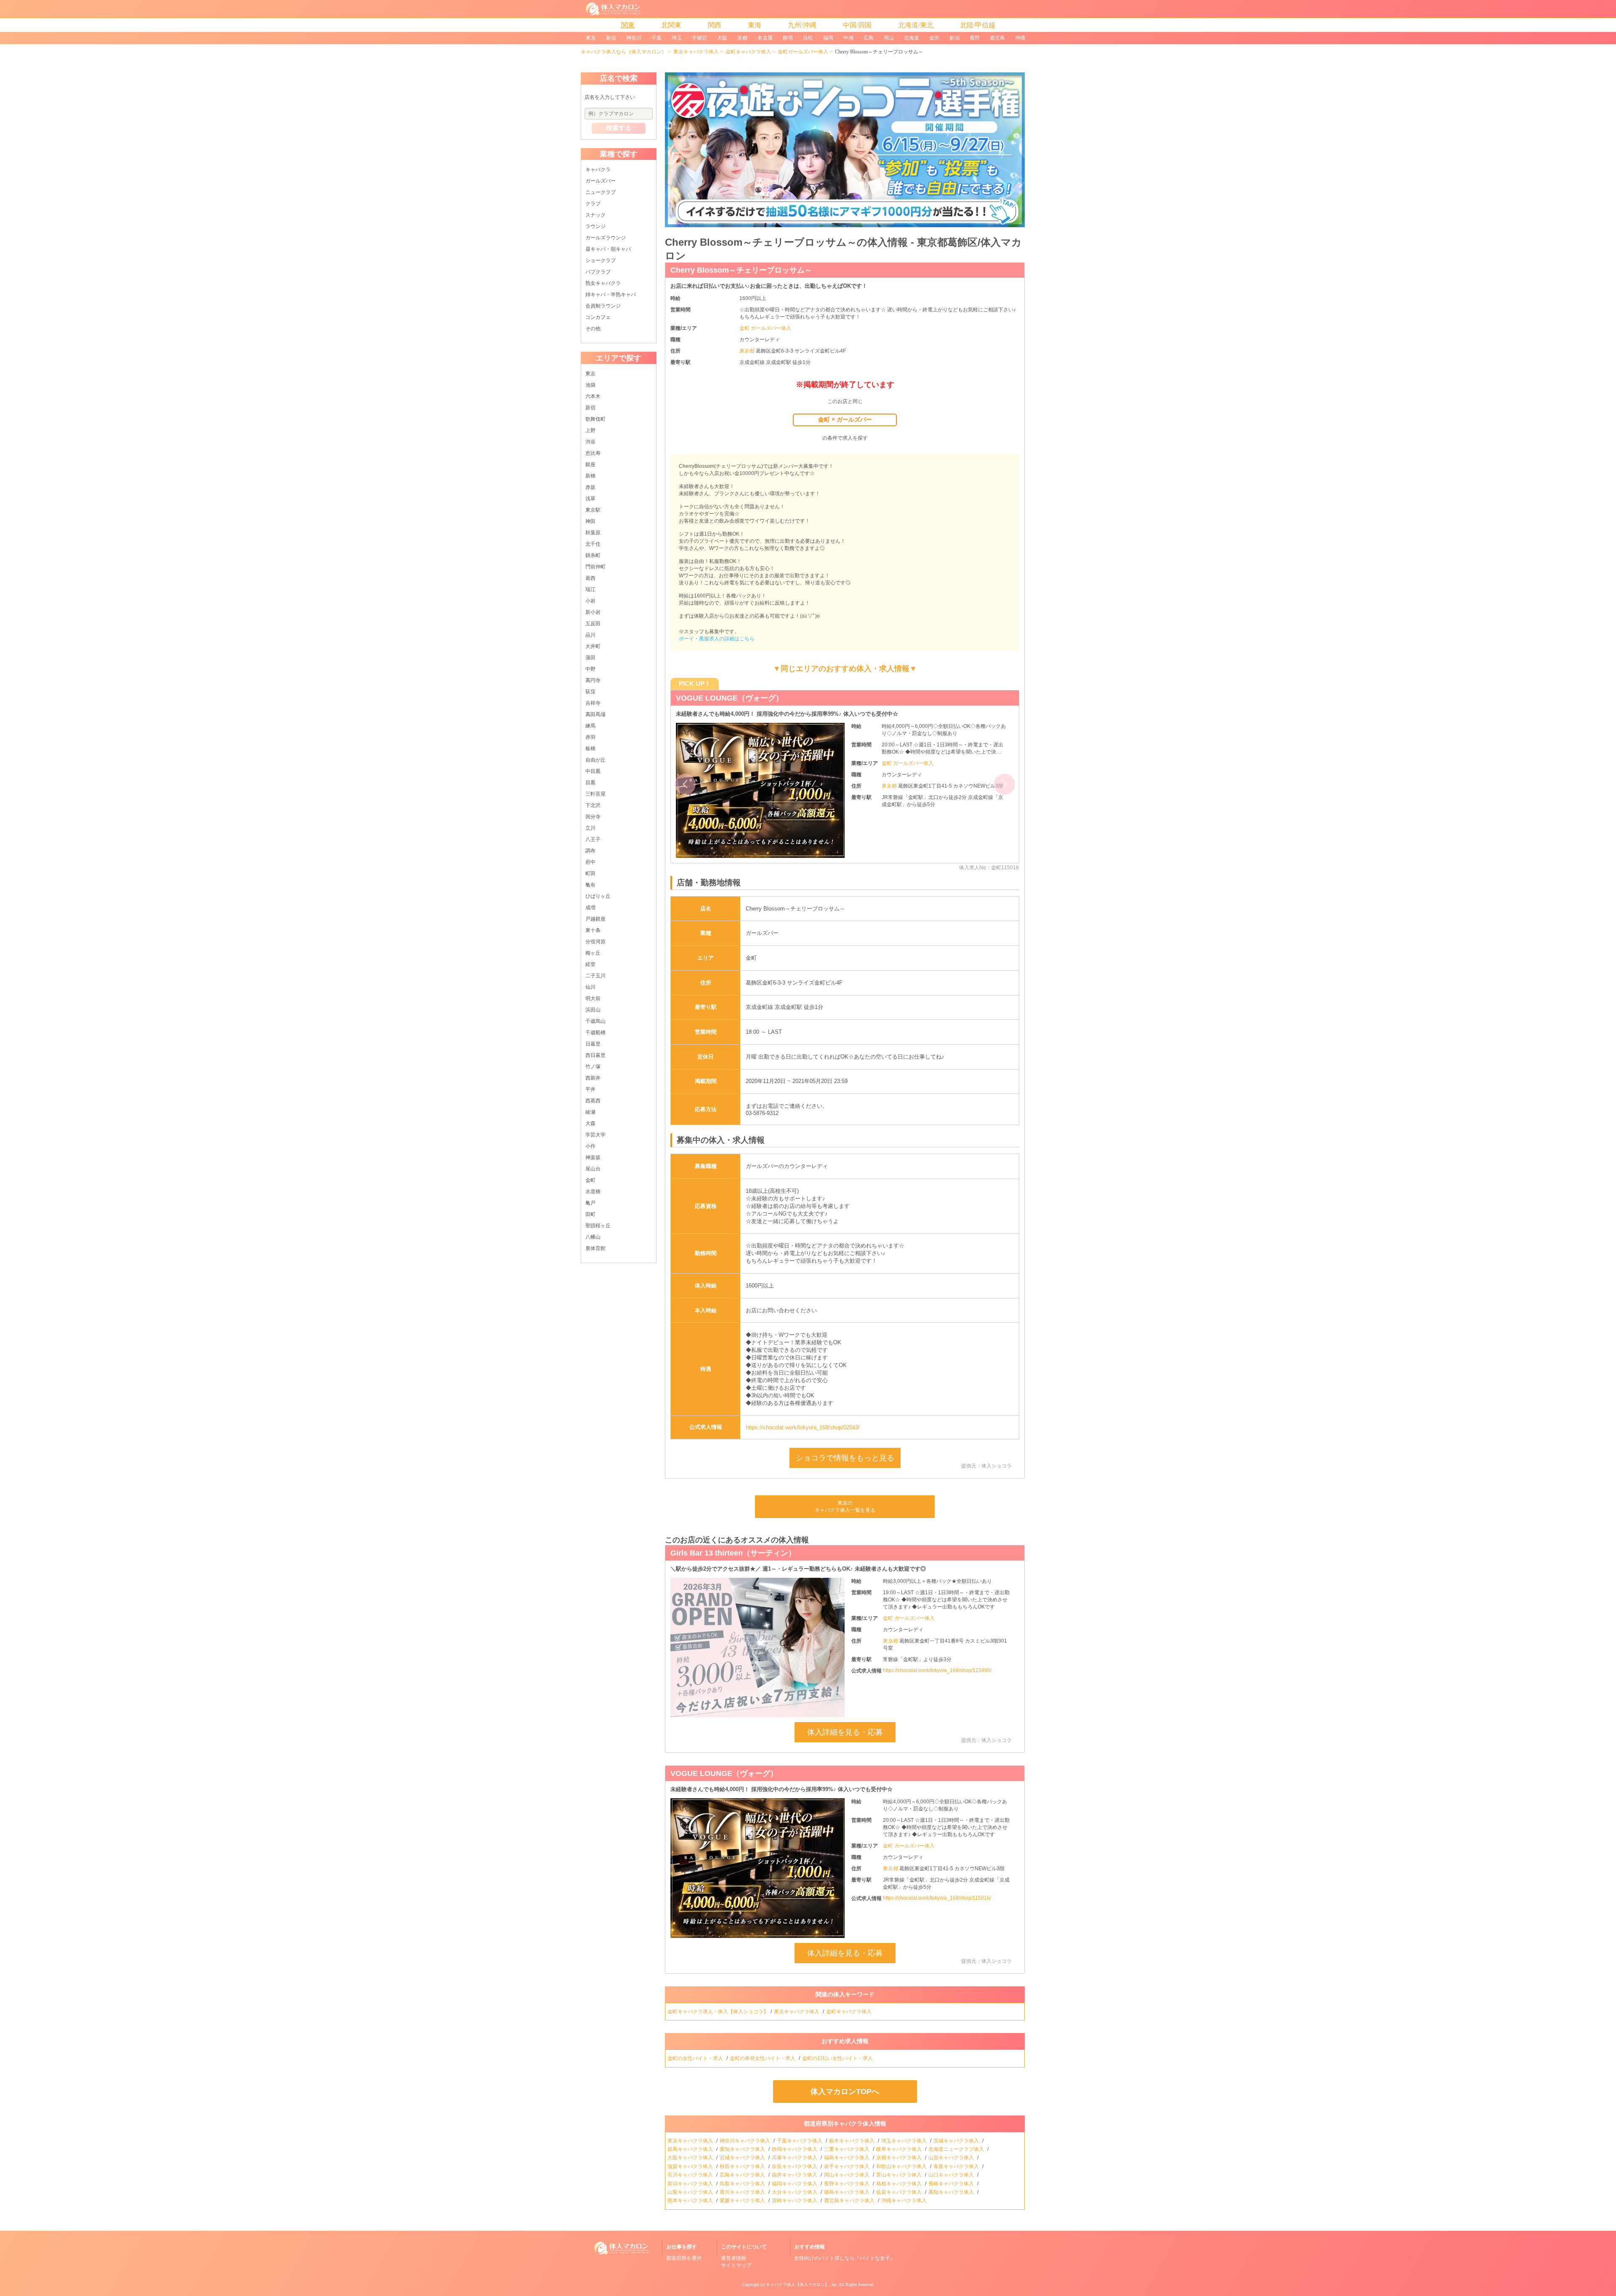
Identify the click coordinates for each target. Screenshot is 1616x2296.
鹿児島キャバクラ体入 (850, 2200)
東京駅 (593, 510)
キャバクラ (598, 170)
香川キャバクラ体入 (743, 2192)
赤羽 (590, 737)
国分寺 (593, 817)
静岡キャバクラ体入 (795, 2149)
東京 (591, 38)
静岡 (788, 38)
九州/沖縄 (802, 25)
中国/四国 (857, 25)
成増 (590, 908)
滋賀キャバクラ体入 (691, 2166)
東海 (755, 25)
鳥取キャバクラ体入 (743, 2184)
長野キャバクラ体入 (847, 2184)
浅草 (590, 499)
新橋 (590, 476)
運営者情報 (734, 2258)
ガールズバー (601, 181)
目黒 (590, 783)
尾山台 (593, 1169)
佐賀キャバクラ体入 (900, 2192)
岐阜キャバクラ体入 (900, 2149)
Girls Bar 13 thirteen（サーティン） (733, 1553)
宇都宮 (699, 38)
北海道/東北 (916, 25)
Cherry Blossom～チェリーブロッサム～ (741, 270)
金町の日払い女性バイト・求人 (838, 2058)
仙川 (590, 987)
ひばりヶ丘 (598, 896)
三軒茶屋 (595, 794)
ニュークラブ (601, 192)
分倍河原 (595, 942)
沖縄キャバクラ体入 (905, 2200)
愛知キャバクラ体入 (743, 2149)
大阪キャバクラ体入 (691, 2158)
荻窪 (590, 692)
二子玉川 (595, 976)
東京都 (748, 351)
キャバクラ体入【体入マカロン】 (797, 2284)
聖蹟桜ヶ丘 (598, 1226)
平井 (590, 1089)
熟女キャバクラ (603, 283)
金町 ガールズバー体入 (765, 328)
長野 (975, 38)
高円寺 (593, 680)
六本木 (593, 396)
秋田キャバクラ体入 (743, 2166)
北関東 (671, 25)
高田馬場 (595, 714)
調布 (590, 851)
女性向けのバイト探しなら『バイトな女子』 (845, 2258)
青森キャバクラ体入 (957, 2166)
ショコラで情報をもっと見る (845, 1458)
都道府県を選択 (684, 2258)
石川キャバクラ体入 (691, 2175)
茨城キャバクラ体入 (957, 2141)
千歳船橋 (595, 1033)
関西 (715, 25)
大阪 (722, 38)
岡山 (889, 38)
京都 (742, 38)
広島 (869, 38)
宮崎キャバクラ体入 (795, 2200)
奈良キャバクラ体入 (795, 2166)
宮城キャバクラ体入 (743, 2158)
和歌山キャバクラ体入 (902, 2166)
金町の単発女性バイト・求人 (763, 2058)
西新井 (593, 1078)
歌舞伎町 (595, 419)
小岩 (590, 601)
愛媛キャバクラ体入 (743, 2200)
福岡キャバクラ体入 (795, 2184)
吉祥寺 (593, 703)
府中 (590, 862)
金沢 (934, 38)
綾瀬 (590, 1112)
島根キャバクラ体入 (900, 2184)
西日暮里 (595, 1055)
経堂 (590, 964)
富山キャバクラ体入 (900, 2175)
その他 (593, 329)
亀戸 (590, 1203)
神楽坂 (593, 1157)
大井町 (593, 646)
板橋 (590, 749)
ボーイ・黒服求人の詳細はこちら (717, 639)
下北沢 (593, 805)
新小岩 (593, 612)
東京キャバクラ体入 (696, 52)
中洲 (848, 38)
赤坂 (590, 487)
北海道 (912, 38)
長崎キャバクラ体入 (952, 2184)
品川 (590, 635)
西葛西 (593, 1101)
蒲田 (590, 658)
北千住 (593, 544)
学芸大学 (595, 1135)
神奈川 (634, 38)
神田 (590, 521)
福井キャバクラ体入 (795, 2175)
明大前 (593, 998)
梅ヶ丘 (593, 953)
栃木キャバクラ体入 (852, 2141)
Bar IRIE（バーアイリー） (721, 698)
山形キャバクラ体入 (952, 2158)
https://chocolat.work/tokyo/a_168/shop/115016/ (937, 1898)
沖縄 (1020, 38)
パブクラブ (598, 272)
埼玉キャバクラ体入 (905, 2141)
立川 (590, 828)
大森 (590, 1123)
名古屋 (765, 38)
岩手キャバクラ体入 (847, 2166)
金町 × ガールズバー (845, 419)
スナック (595, 215)
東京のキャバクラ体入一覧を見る (845, 1506)
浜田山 (593, 1010)
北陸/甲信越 (978, 25)
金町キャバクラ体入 (748, 52)
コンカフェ (598, 317)
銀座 (590, 465)
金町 (590, 1180)
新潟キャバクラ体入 (691, 2184)
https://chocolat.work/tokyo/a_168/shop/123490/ (937, 1670)
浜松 (808, 38)
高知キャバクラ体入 (952, 2192)
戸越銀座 (595, 919)
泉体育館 (595, 1248)
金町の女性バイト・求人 (696, 2058)
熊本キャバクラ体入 (691, 2200)
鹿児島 (997, 38)
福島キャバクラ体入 (847, 2158)
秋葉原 (593, 533)
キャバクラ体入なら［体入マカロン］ (624, 52)
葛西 (590, 578)
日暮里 (593, 1044)
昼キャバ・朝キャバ (608, 249)
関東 (628, 25)
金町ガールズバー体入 (803, 52)
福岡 (828, 38)
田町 (590, 1214)
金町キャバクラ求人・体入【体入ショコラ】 (718, 2012)
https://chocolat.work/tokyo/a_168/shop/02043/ (803, 1427)
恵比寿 (593, 453)
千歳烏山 (595, 1021)
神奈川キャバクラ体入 (746, 2141)
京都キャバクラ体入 (900, 2158)
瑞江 (590, 589)
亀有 (590, 885)
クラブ (593, 204)
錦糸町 (593, 555)
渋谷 (590, 442)
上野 (590, 430)
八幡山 (593, 1237)
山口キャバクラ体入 (952, 2175)
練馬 (590, 726)
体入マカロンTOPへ (845, 2092)
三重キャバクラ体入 (847, 2149)
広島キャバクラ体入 (743, 2175)
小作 (590, 1146)
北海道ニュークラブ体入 (957, 2149)
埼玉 (677, 38)
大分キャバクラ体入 (795, 2192)
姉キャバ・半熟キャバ (611, 295)
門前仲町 (595, 567)
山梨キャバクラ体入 (691, 2192)
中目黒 (593, 771)
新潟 (954, 38)
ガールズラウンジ (606, 238)
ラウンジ (595, 226)
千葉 (656, 38)
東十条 (593, 930)
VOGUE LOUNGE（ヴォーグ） (724, 1773)
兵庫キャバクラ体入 (795, 2158)
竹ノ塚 (593, 1067)
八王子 (593, 839)
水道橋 (593, 1192)
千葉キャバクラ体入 (800, 2141)
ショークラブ (601, 260)
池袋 (590, 385)
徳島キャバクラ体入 (847, 2192)
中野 (590, 669)
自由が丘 (595, 760)
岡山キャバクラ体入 (847, 2175)
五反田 (593, 624)
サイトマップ (736, 2265)
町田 (590, 873)
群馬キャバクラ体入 (691, 2149)
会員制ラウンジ (603, 306)
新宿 (611, 38)
